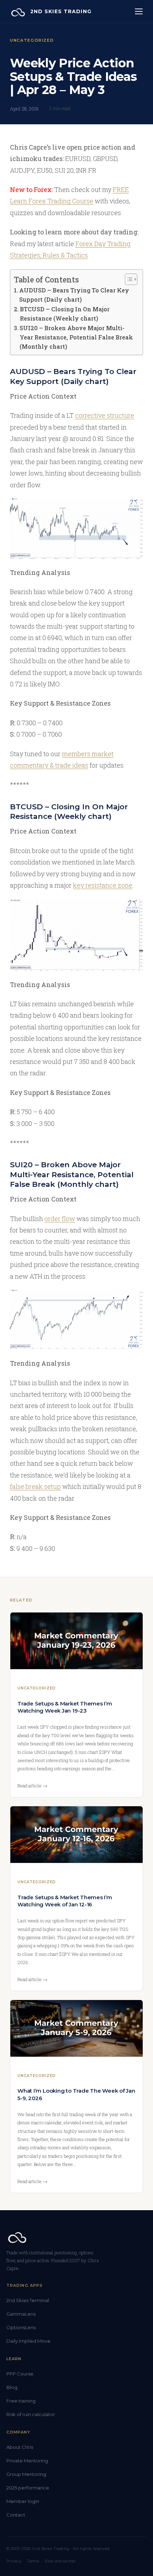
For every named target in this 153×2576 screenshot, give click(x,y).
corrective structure (105, 415)
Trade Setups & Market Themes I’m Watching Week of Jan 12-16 (65, 1901)
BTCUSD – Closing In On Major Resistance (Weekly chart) (65, 314)
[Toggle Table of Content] (128, 279)
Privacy (14, 2561)
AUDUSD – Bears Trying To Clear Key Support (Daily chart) (74, 295)
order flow (60, 1219)
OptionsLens (21, 2327)
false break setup (35, 1486)
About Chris (20, 2447)
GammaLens (21, 2314)
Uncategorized (32, 40)
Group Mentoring (26, 2474)
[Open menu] (139, 11)
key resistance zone (103, 885)
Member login (23, 2501)
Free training (21, 2401)
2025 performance (28, 2488)
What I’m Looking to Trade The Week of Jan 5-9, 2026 (76, 2094)
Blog (12, 2387)
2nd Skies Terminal (28, 2300)
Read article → (32, 1786)
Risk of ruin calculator (31, 2414)
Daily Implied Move (28, 2341)
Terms (33, 2561)
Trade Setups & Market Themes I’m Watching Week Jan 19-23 (65, 1707)
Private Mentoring (27, 2461)
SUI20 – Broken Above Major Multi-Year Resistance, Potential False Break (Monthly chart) (76, 337)
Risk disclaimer (60, 2561)
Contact (16, 2515)
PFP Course (20, 2374)
